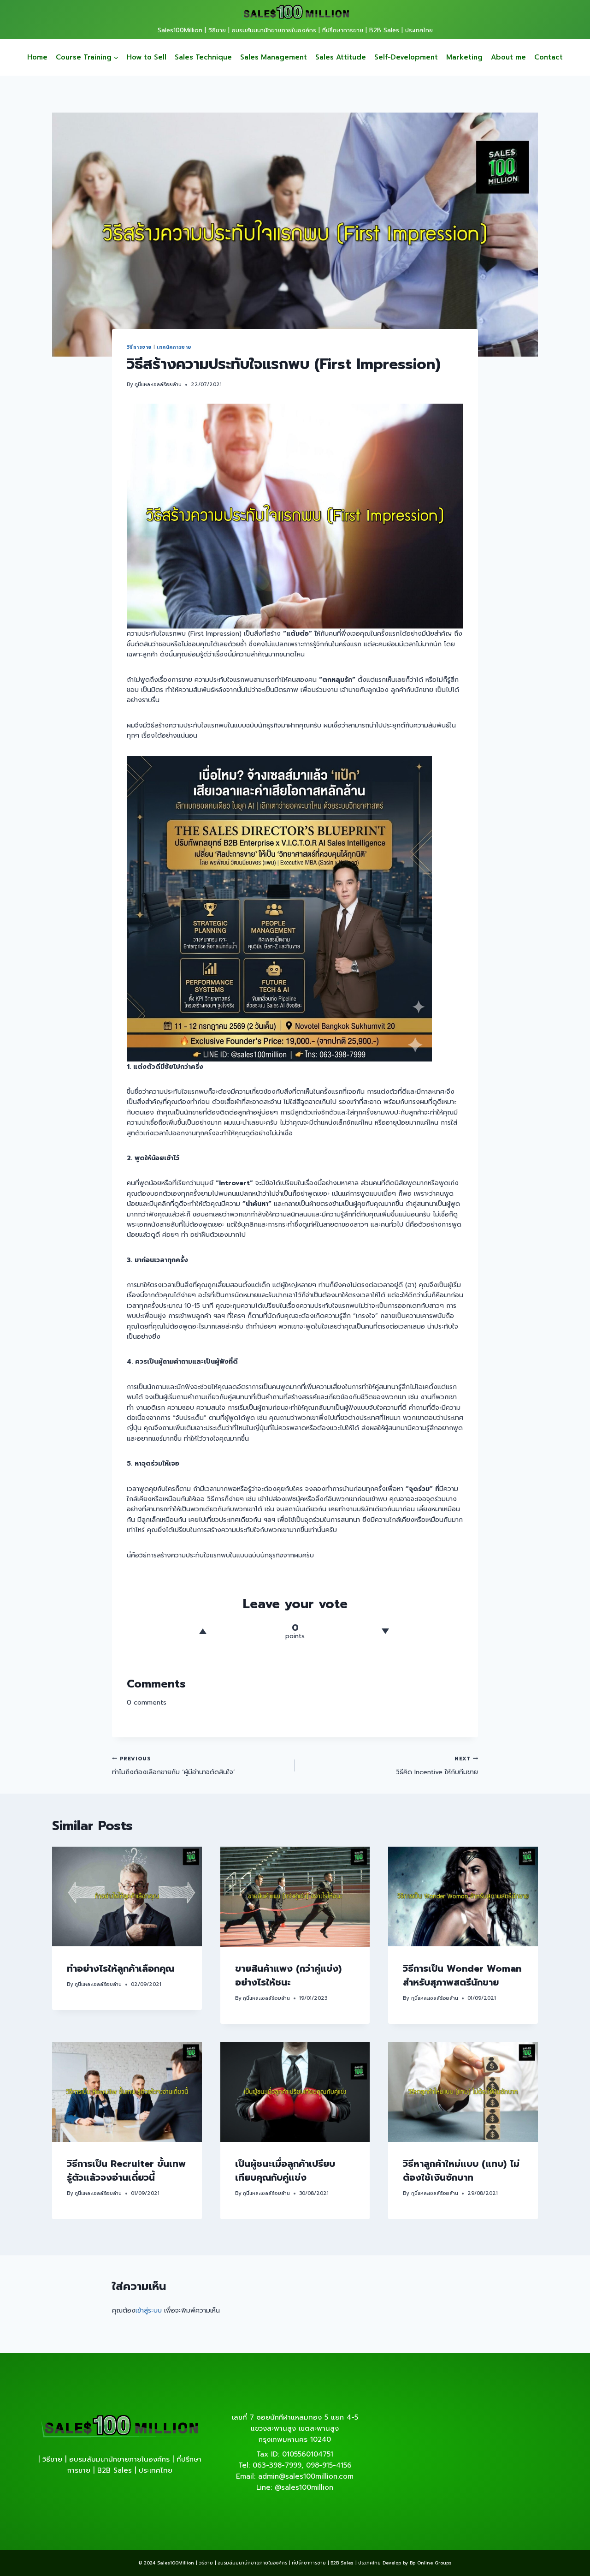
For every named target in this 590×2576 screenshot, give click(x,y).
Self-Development (406, 57)
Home (37, 57)
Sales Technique (203, 57)
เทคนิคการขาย (174, 347)
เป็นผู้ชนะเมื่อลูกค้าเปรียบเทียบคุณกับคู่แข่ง (285, 2171)
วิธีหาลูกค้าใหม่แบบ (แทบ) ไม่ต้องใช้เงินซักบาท (461, 2171)
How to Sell (147, 57)
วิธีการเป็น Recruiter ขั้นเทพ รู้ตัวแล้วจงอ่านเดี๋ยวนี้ (126, 2171)
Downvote (385, 1631)
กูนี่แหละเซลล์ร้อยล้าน (158, 385)
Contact (549, 57)
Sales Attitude (341, 57)
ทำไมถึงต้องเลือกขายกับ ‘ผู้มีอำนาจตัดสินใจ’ (174, 1766)
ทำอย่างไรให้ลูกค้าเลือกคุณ (121, 1968)
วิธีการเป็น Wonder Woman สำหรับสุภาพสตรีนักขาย (462, 1975)
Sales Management (274, 57)
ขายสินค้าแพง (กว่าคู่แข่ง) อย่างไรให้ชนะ (288, 1975)
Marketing (464, 57)
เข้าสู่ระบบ (149, 2311)
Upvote (203, 1631)
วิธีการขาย (139, 347)
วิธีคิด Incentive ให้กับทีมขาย (437, 1766)
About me (508, 57)
